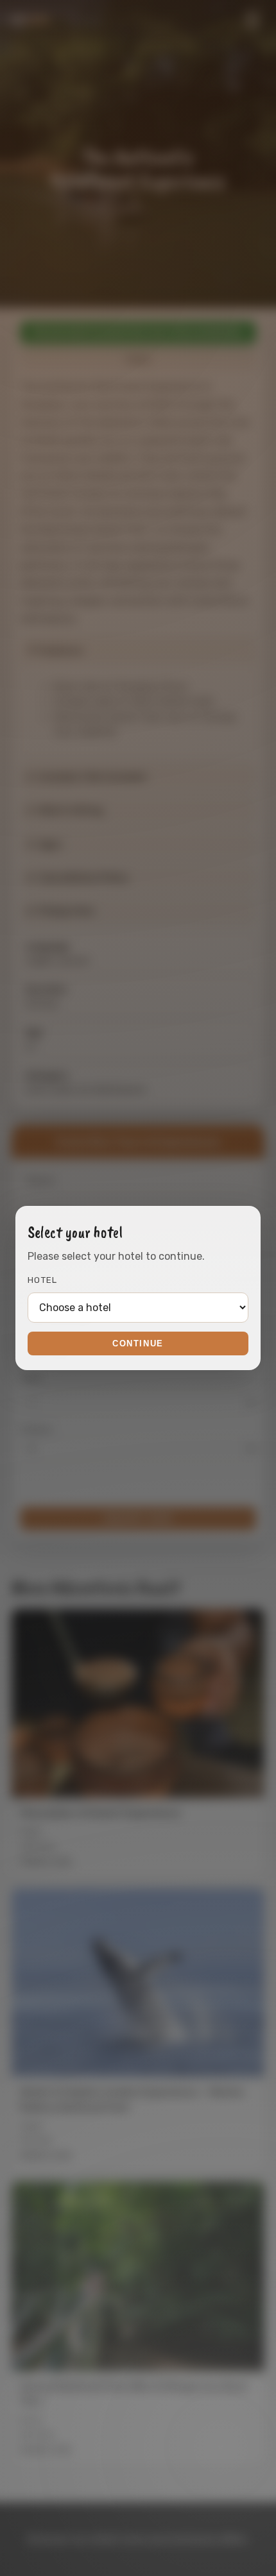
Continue (138, 1343)
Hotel (43, 1280)
